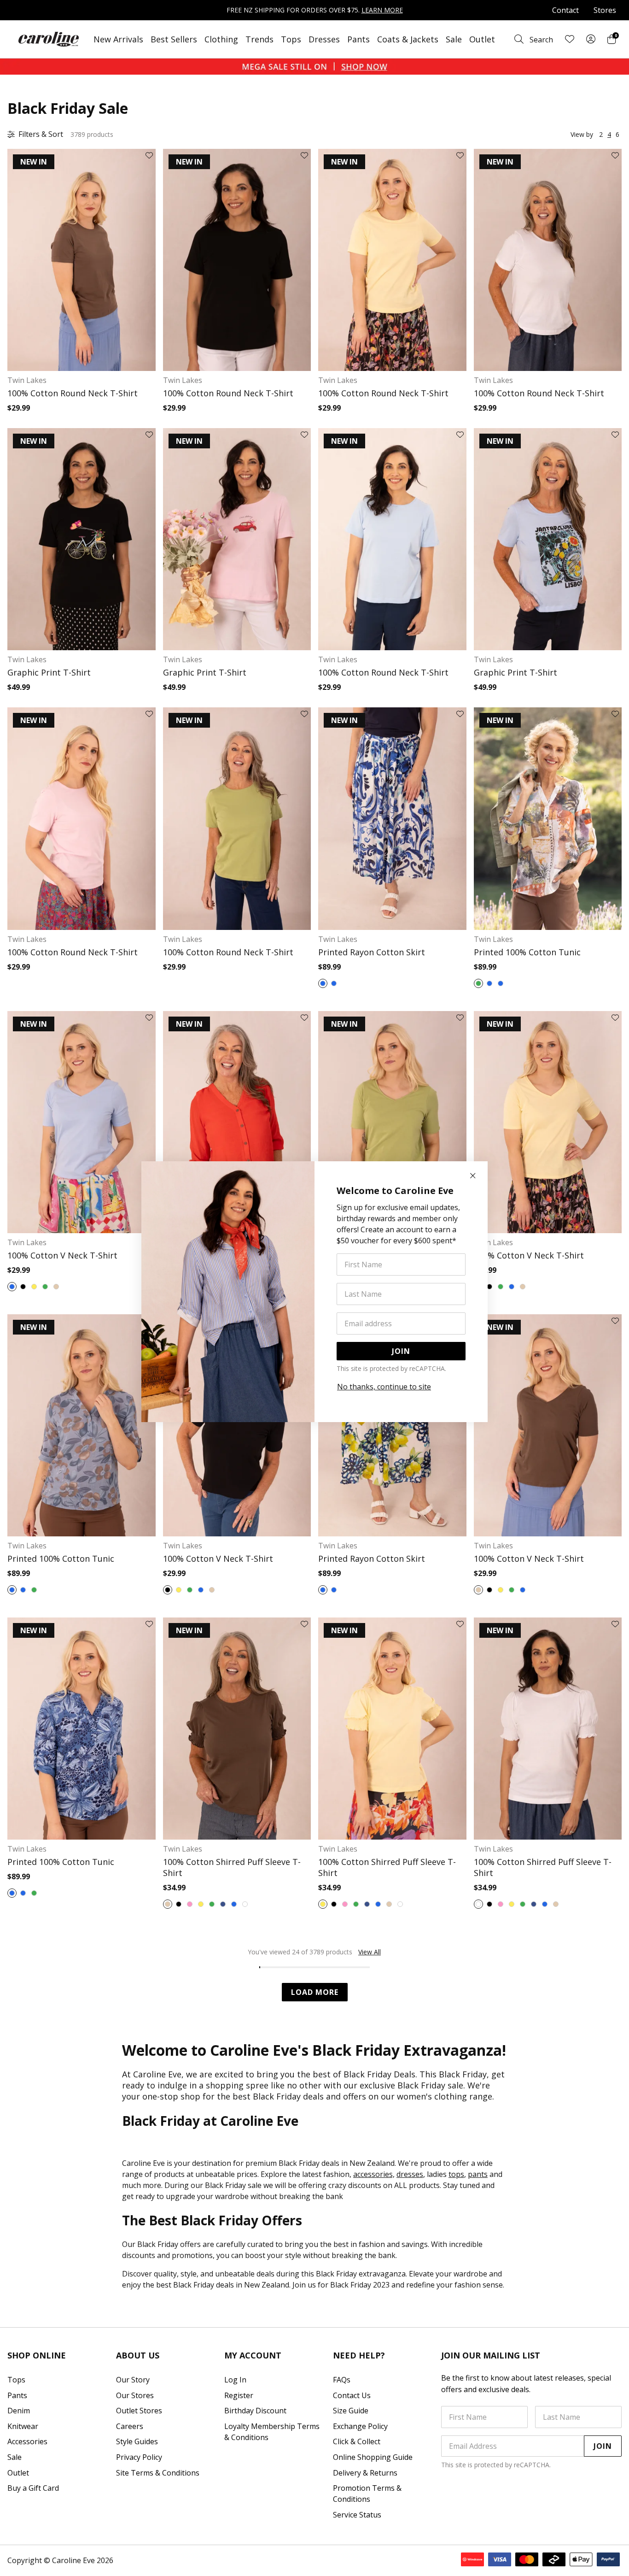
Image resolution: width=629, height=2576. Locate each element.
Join (401, 1351)
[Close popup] (473, 1176)
